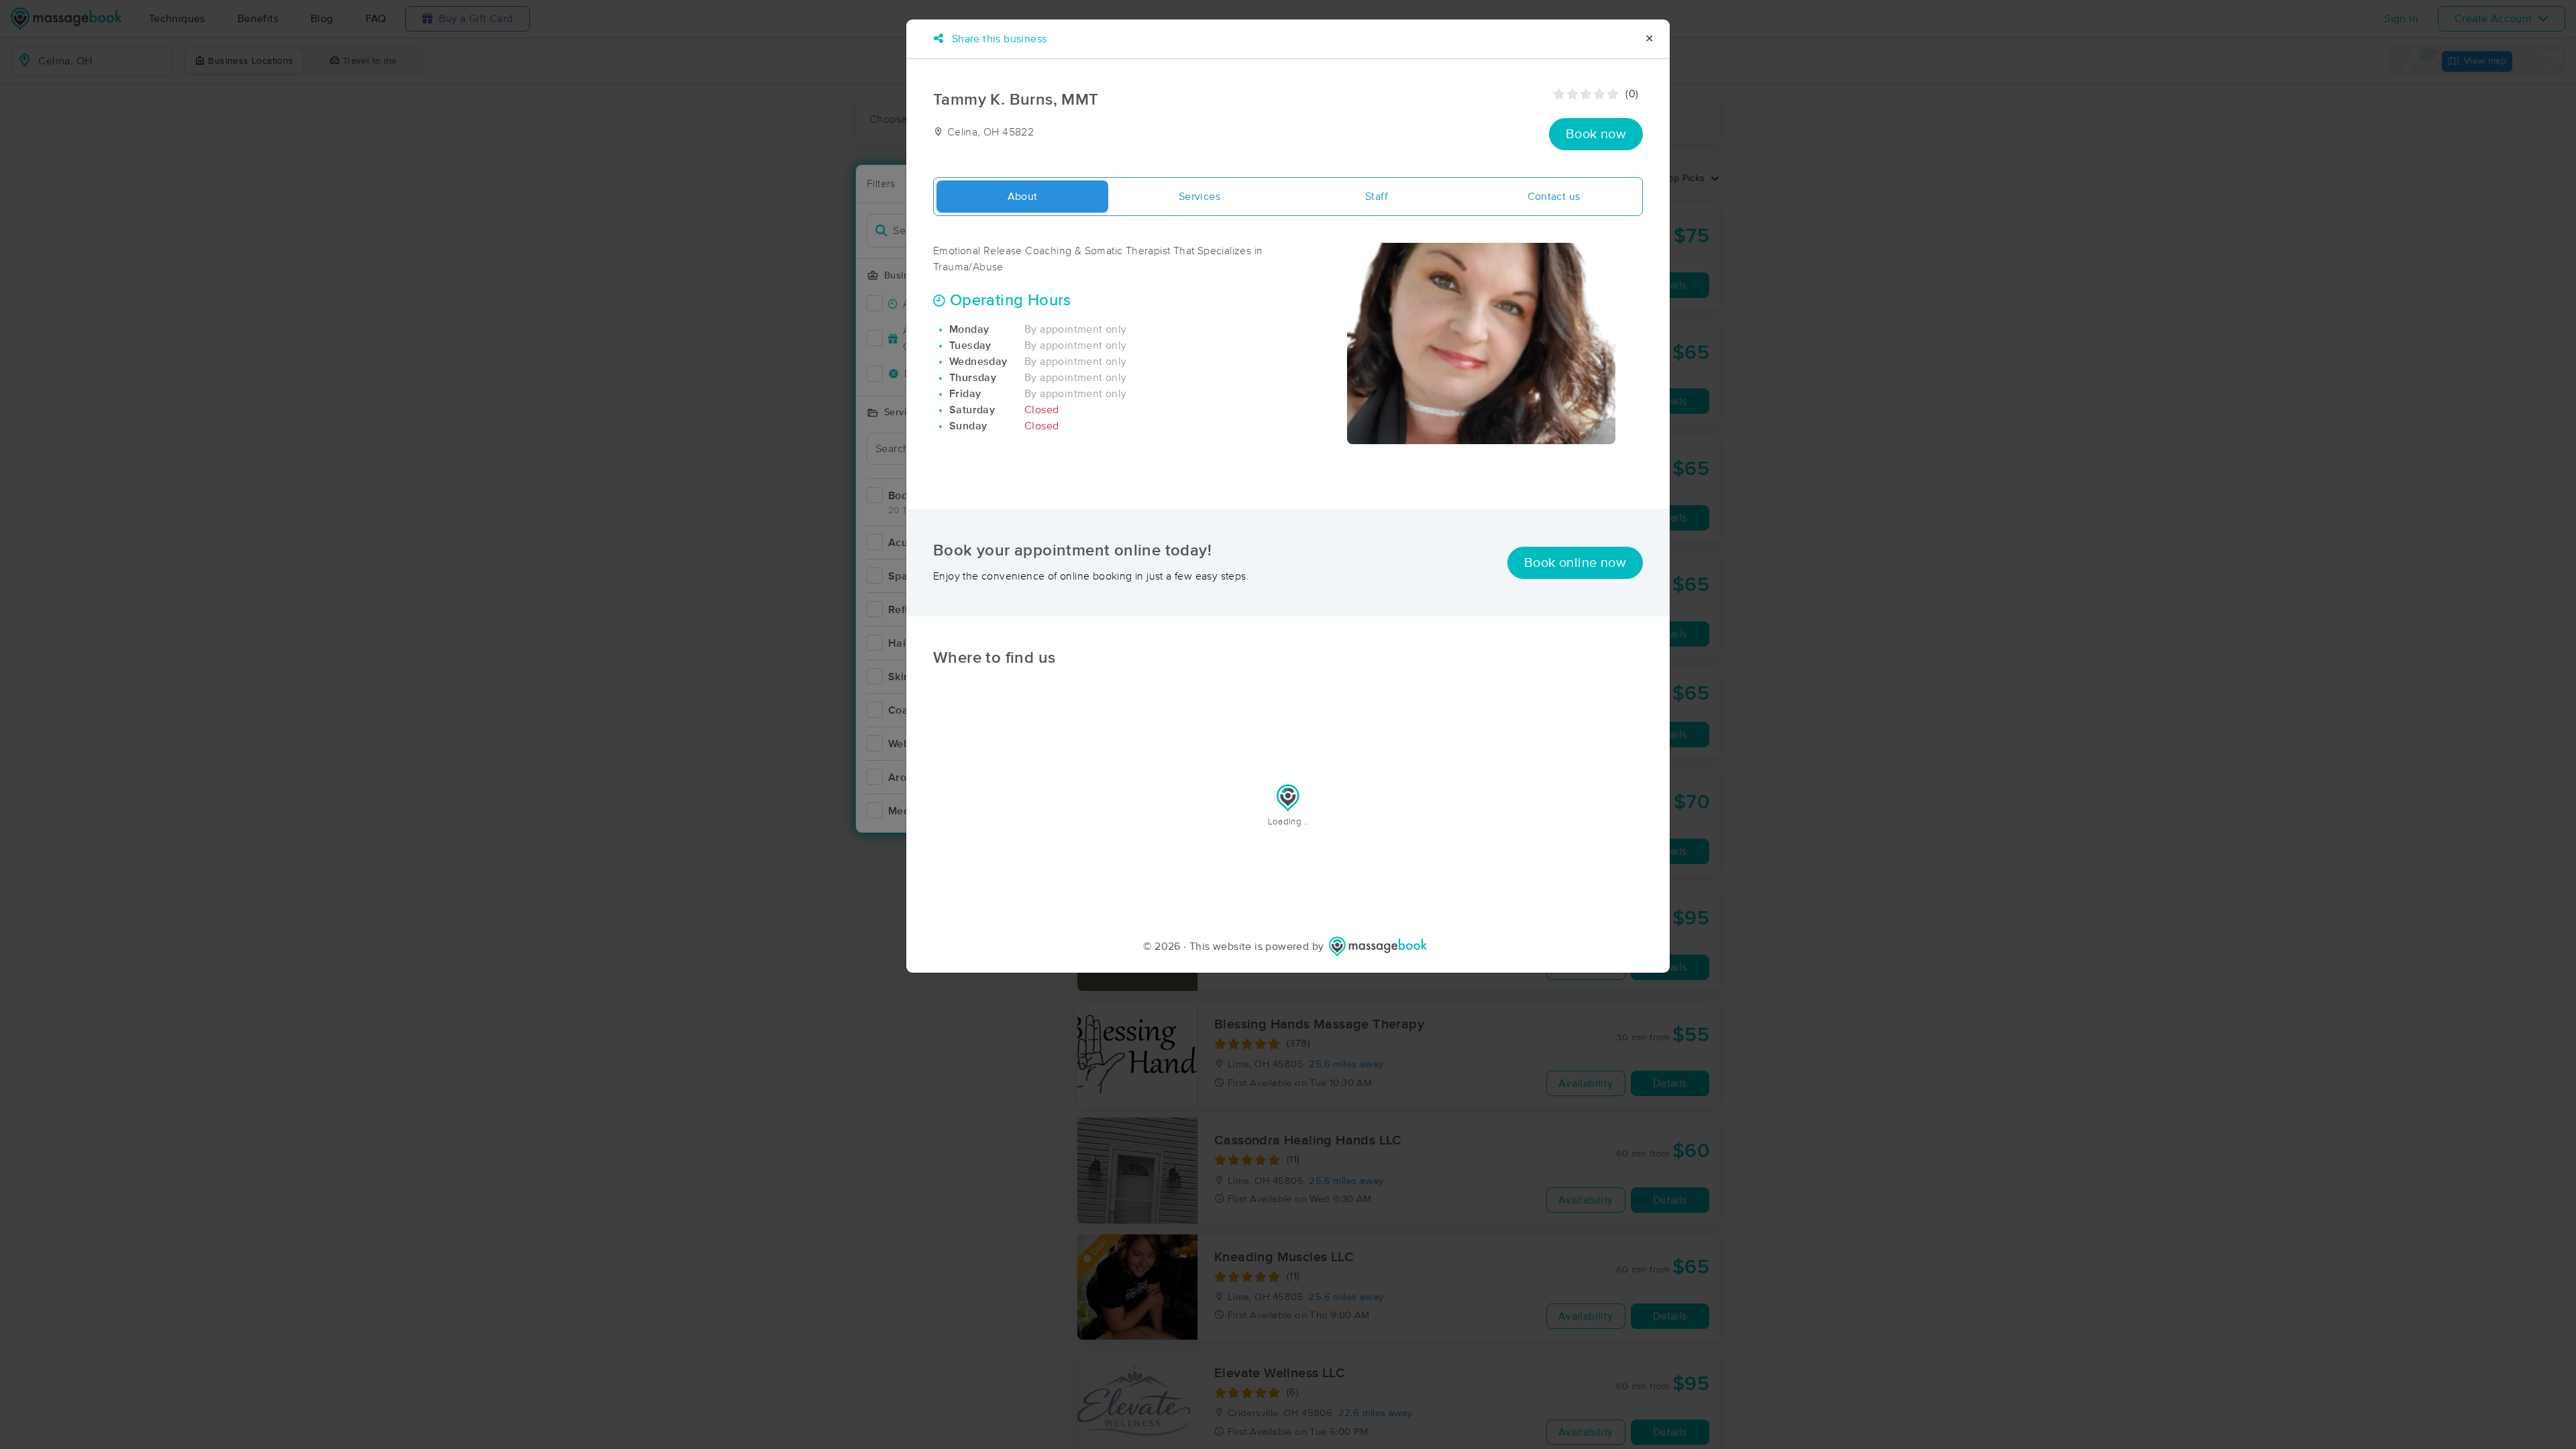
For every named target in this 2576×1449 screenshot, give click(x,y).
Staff (1377, 197)
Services (1199, 197)
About (1023, 197)
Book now (1596, 134)
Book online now (1575, 563)
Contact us (1554, 197)
